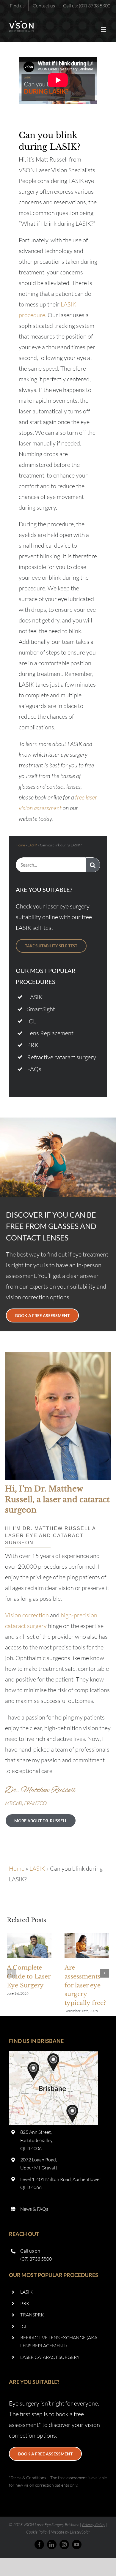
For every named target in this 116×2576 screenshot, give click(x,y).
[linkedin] (52, 2545)
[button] (11, 1973)
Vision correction (27, 1615)
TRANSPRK (32, 2315)
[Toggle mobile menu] (104, 30)
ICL (32, 1021)
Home (20, 845)
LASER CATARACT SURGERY (50, 2357)
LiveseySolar (80, 2532)
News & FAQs (34, 2209)
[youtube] (77, 2545)
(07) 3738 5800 (36, 2259)
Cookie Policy (37, 2532)
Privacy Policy (94, 2524)
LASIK (32, 845)
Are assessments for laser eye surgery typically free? (87, 1946)
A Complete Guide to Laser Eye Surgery (29, 1946)
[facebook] (39, 2545)
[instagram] (64, 2545)
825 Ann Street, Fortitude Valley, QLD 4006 (37, 2140)
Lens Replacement (50, 1033)
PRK (33, 1045)
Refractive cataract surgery (62, 1057)
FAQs (34, 1069)
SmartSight (41, 1009)
